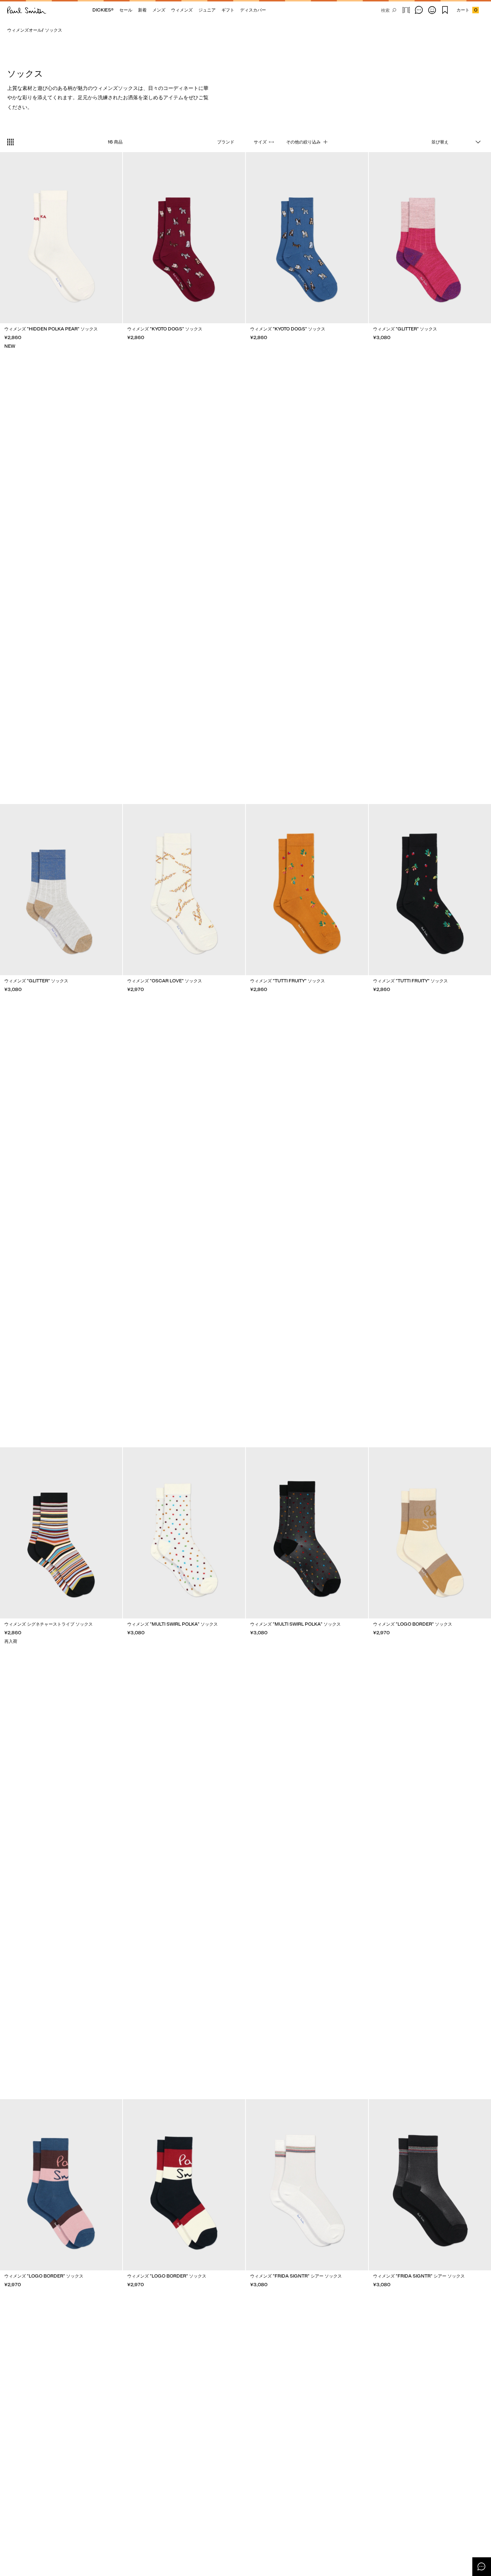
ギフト (228, 10)
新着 (142, 10)
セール (126, 10)
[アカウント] (432, 10)
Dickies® (103, 10)
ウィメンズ (182, 10)
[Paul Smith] (27, 10)
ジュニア (207, 10)
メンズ (159, 10)
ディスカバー (253, 10)
